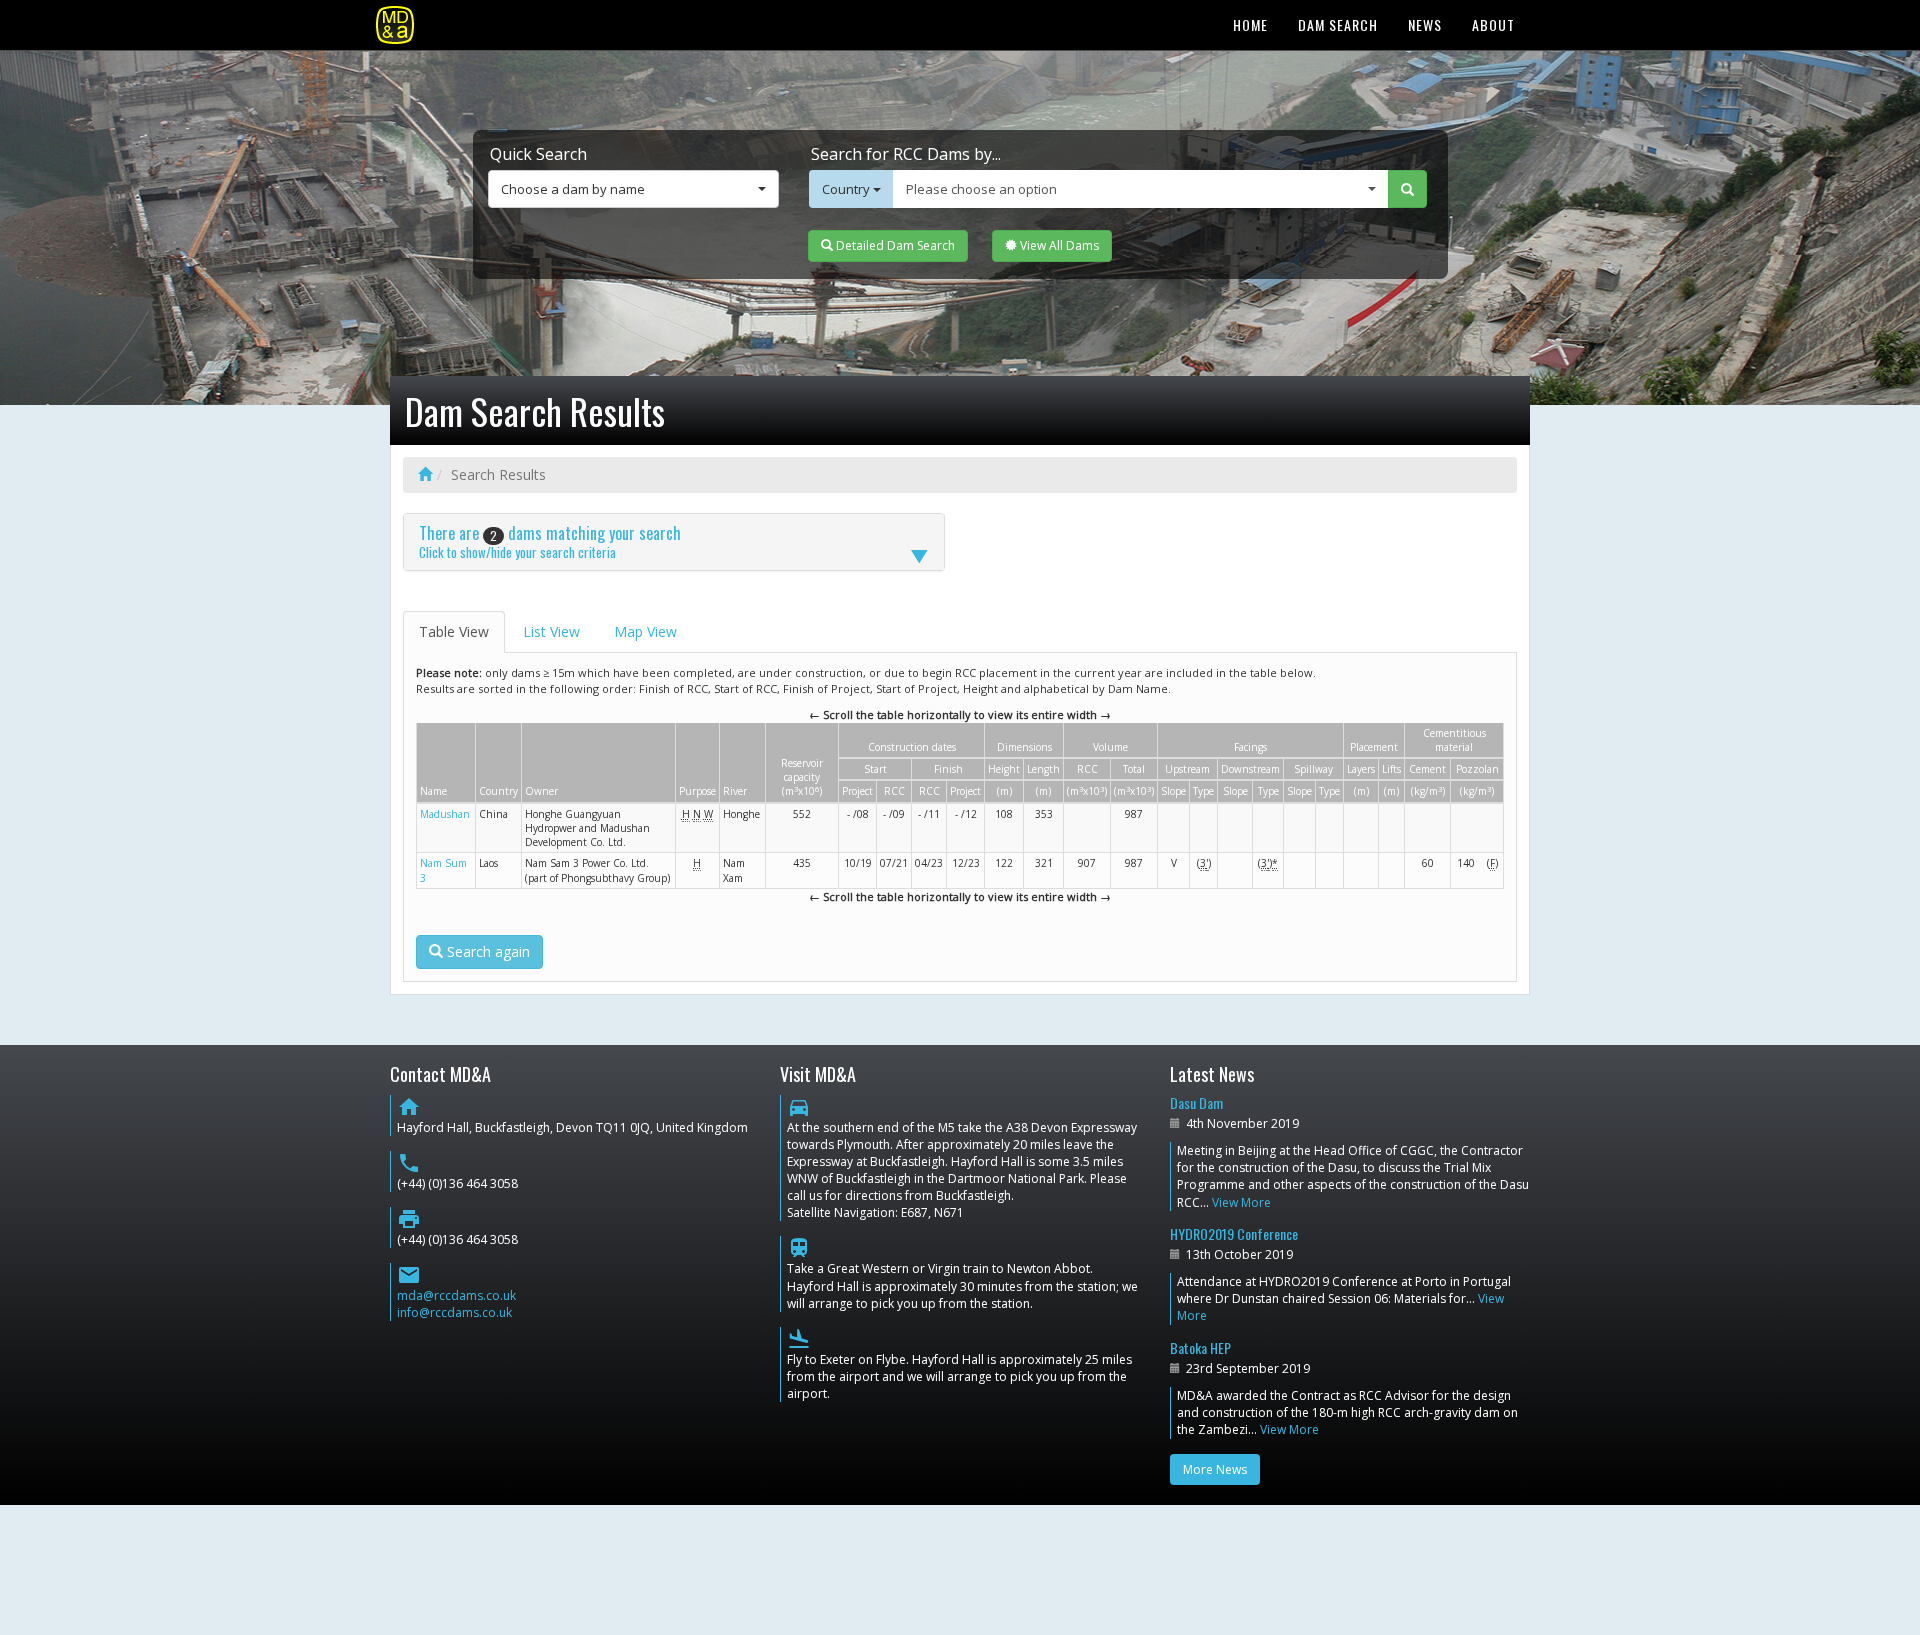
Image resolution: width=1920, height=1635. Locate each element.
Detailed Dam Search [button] (894, 245)
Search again (486, 951)
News (1425, 24)
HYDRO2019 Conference (1234, 1233)
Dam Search (1338, 24)
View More (1241, 1202)
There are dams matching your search (550, 541)
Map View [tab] (645, 631)
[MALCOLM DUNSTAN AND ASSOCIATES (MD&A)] (395, 25)
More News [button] (1215, 1469)
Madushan (445, 814)
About (1493, 24)
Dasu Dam (1196, 1102)
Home (1250, 24)
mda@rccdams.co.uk (456, 1295)
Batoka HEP (1200, 1347)
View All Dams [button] (1058, 245)
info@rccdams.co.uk (454, 1312)
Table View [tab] (454, 631)
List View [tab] (551, 631)
